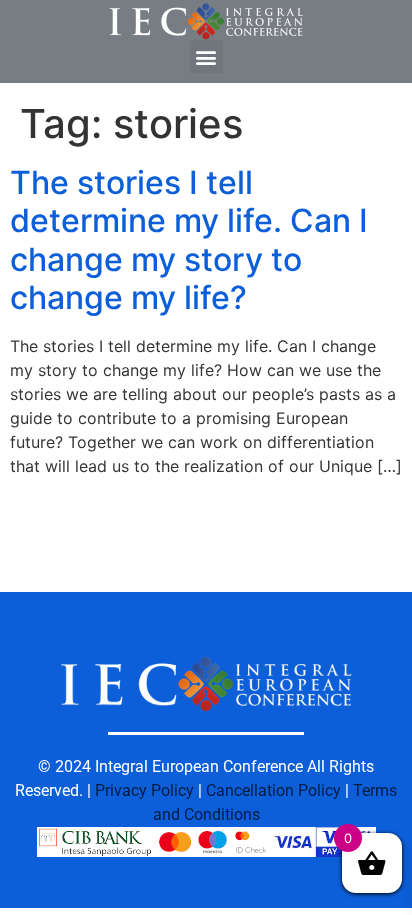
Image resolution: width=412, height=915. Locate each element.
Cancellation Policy (273, 790)
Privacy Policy (144, 790)
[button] (206, 56)
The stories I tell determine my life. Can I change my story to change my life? (189, 240)
